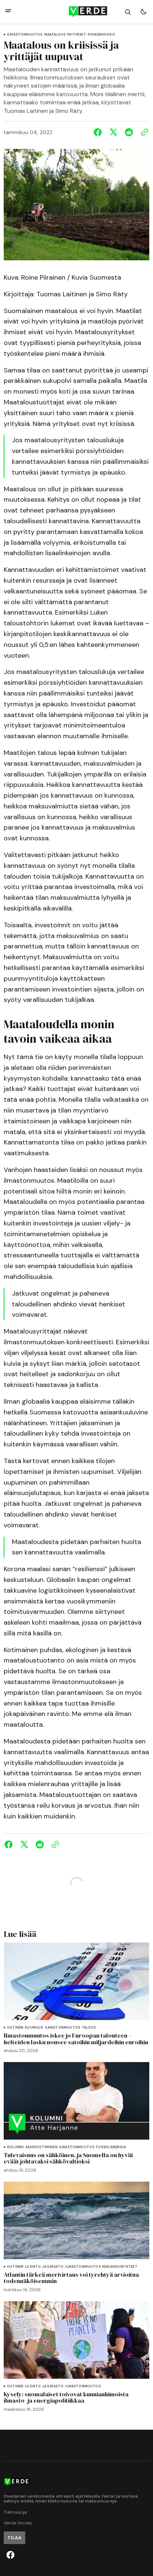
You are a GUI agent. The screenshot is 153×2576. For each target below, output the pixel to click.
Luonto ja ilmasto (44, 2267)
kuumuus (34, 2028)
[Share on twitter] (113, 132)
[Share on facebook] (99, 132)
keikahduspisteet (120, 2267)
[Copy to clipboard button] (143, 132)
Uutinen (15, 2028)
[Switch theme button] (143, 12)
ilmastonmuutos (25, 35)
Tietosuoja (15, 2512)
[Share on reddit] (129, 132)
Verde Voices (18, 2523)
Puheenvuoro (101, 35)
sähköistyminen (41, 2147)
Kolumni (15, 2147)
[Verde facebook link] (10, 2555)
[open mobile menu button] (8, 12)
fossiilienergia (111, 2147)
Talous (89, 2028)
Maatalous (55, 35)
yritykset (76, 35)
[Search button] (128, 12)
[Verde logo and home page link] (76, 12)
